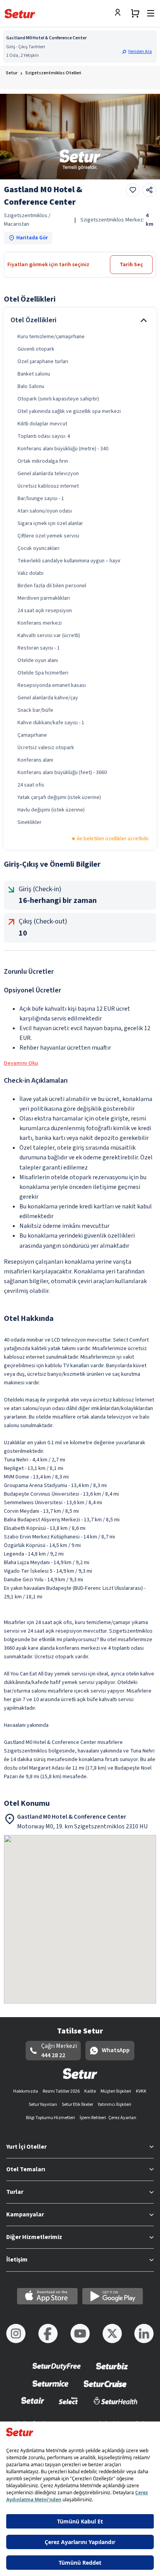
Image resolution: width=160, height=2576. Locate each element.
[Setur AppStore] (47, 2296)
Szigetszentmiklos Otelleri (53, 73)
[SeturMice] (50, 2389)
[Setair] (33, 2406)
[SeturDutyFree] (57, 2371)
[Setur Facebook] (48, 2334)
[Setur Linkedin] (144, 2334)
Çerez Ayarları (122, 2118)
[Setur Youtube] (80, 2334)
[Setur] (20, 14)
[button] (138, 52)
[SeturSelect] (68, 2406)
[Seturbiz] (112, 2371)
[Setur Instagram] (16, 2334)
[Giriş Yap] (120, 13)
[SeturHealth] (116, 2406)
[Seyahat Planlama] (135, 13)
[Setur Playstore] (113, 2296)
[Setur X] (112, 2334)
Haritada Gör (32, 238)
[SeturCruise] (105, 2389)
